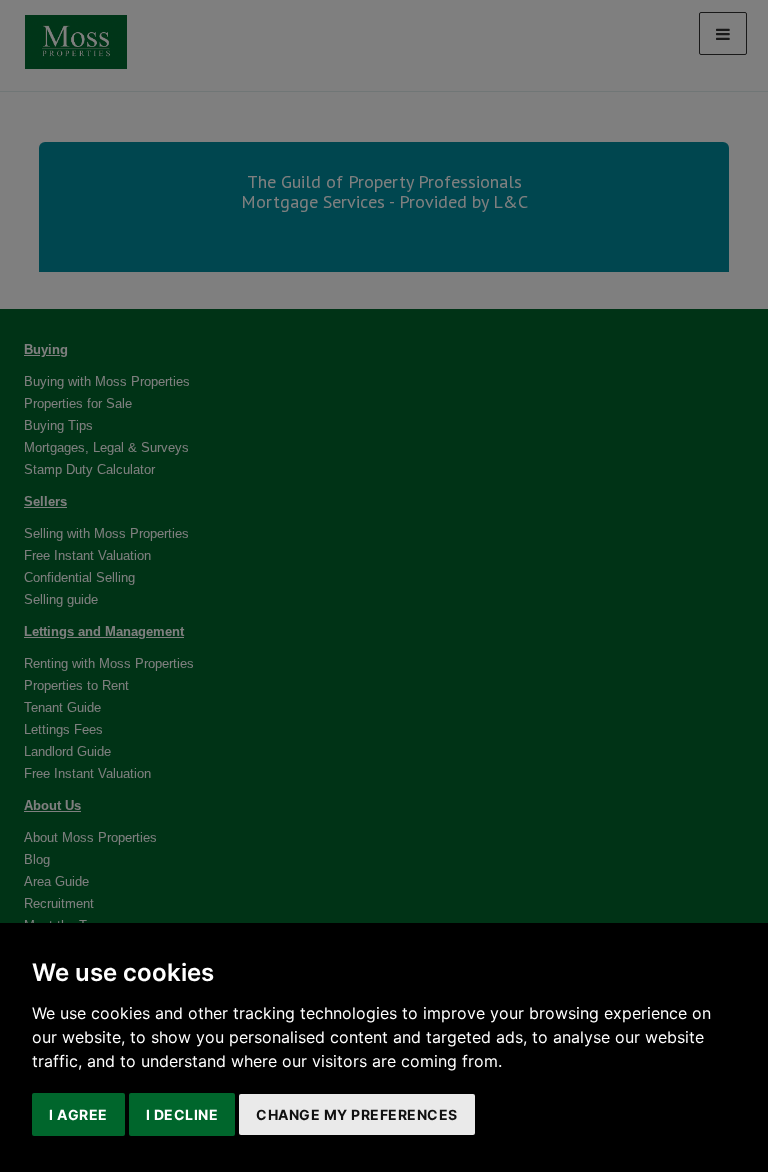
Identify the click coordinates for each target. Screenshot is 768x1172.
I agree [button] (78, 1114)
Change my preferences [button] (357, 1114)
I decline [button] (182, 1114)
